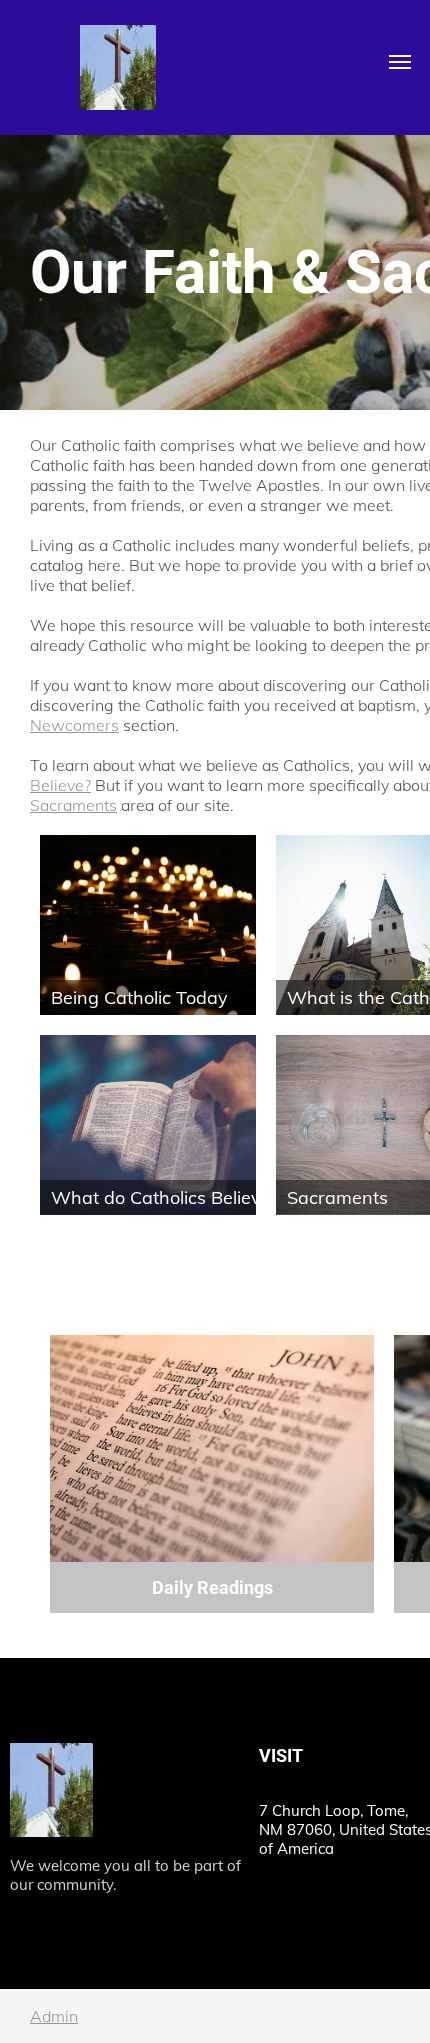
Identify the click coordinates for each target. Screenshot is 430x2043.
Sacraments (73, 805)
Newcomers (74, 725)
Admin (54, 2016)
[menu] (400, 62)
